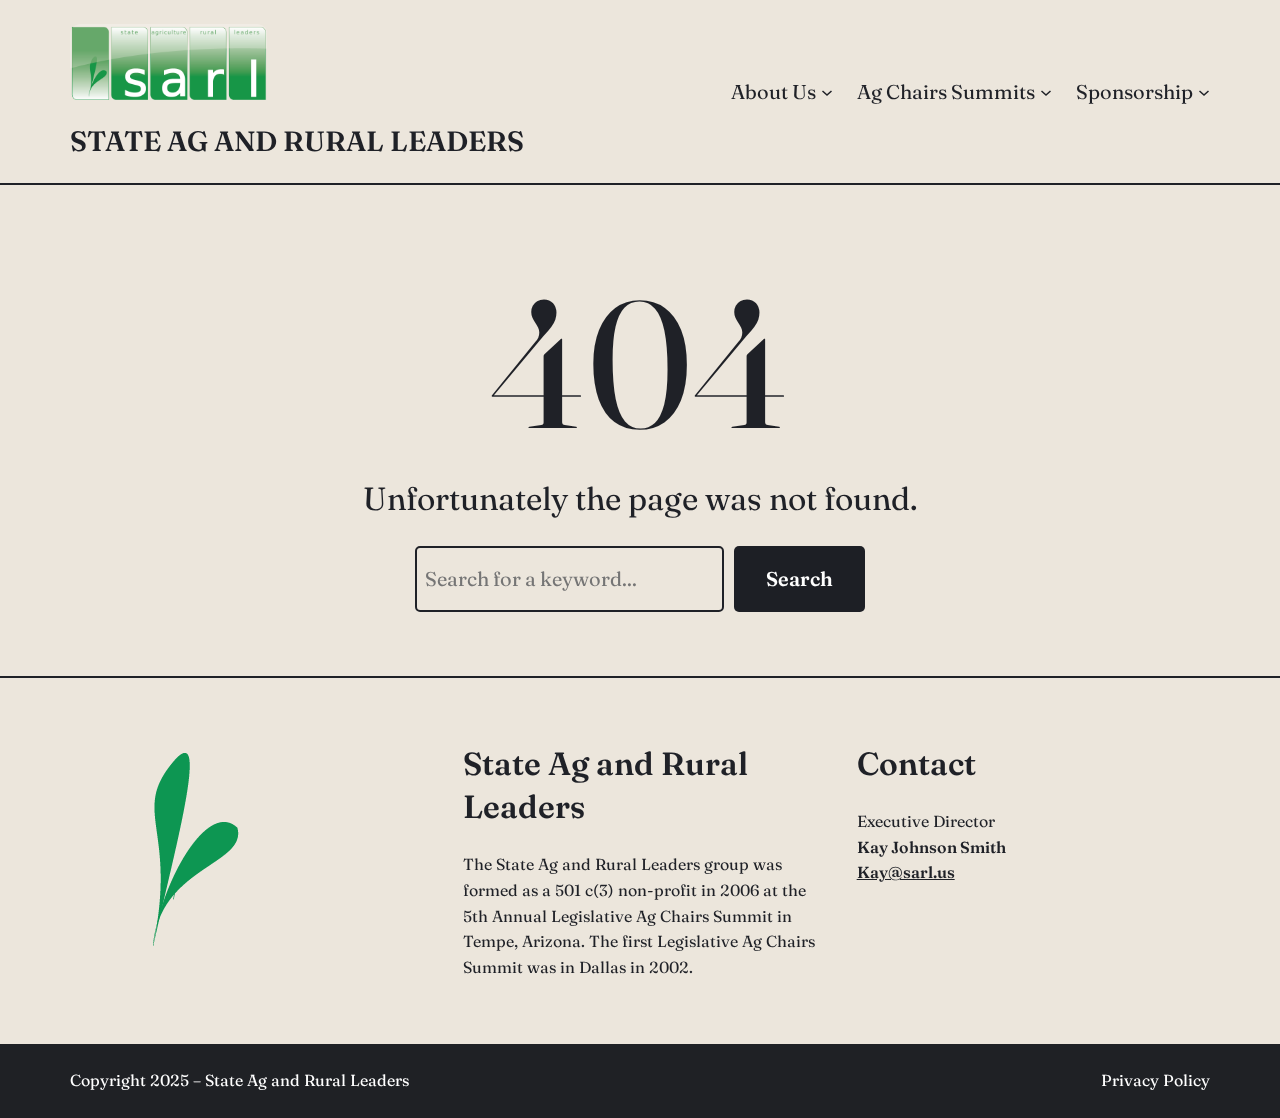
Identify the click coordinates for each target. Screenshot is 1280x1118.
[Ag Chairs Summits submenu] (1046, 92)
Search (799, 578)
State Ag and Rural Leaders (297, 141)
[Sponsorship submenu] (1204, 92)
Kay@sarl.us (906, 872)
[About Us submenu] (827, 92)
